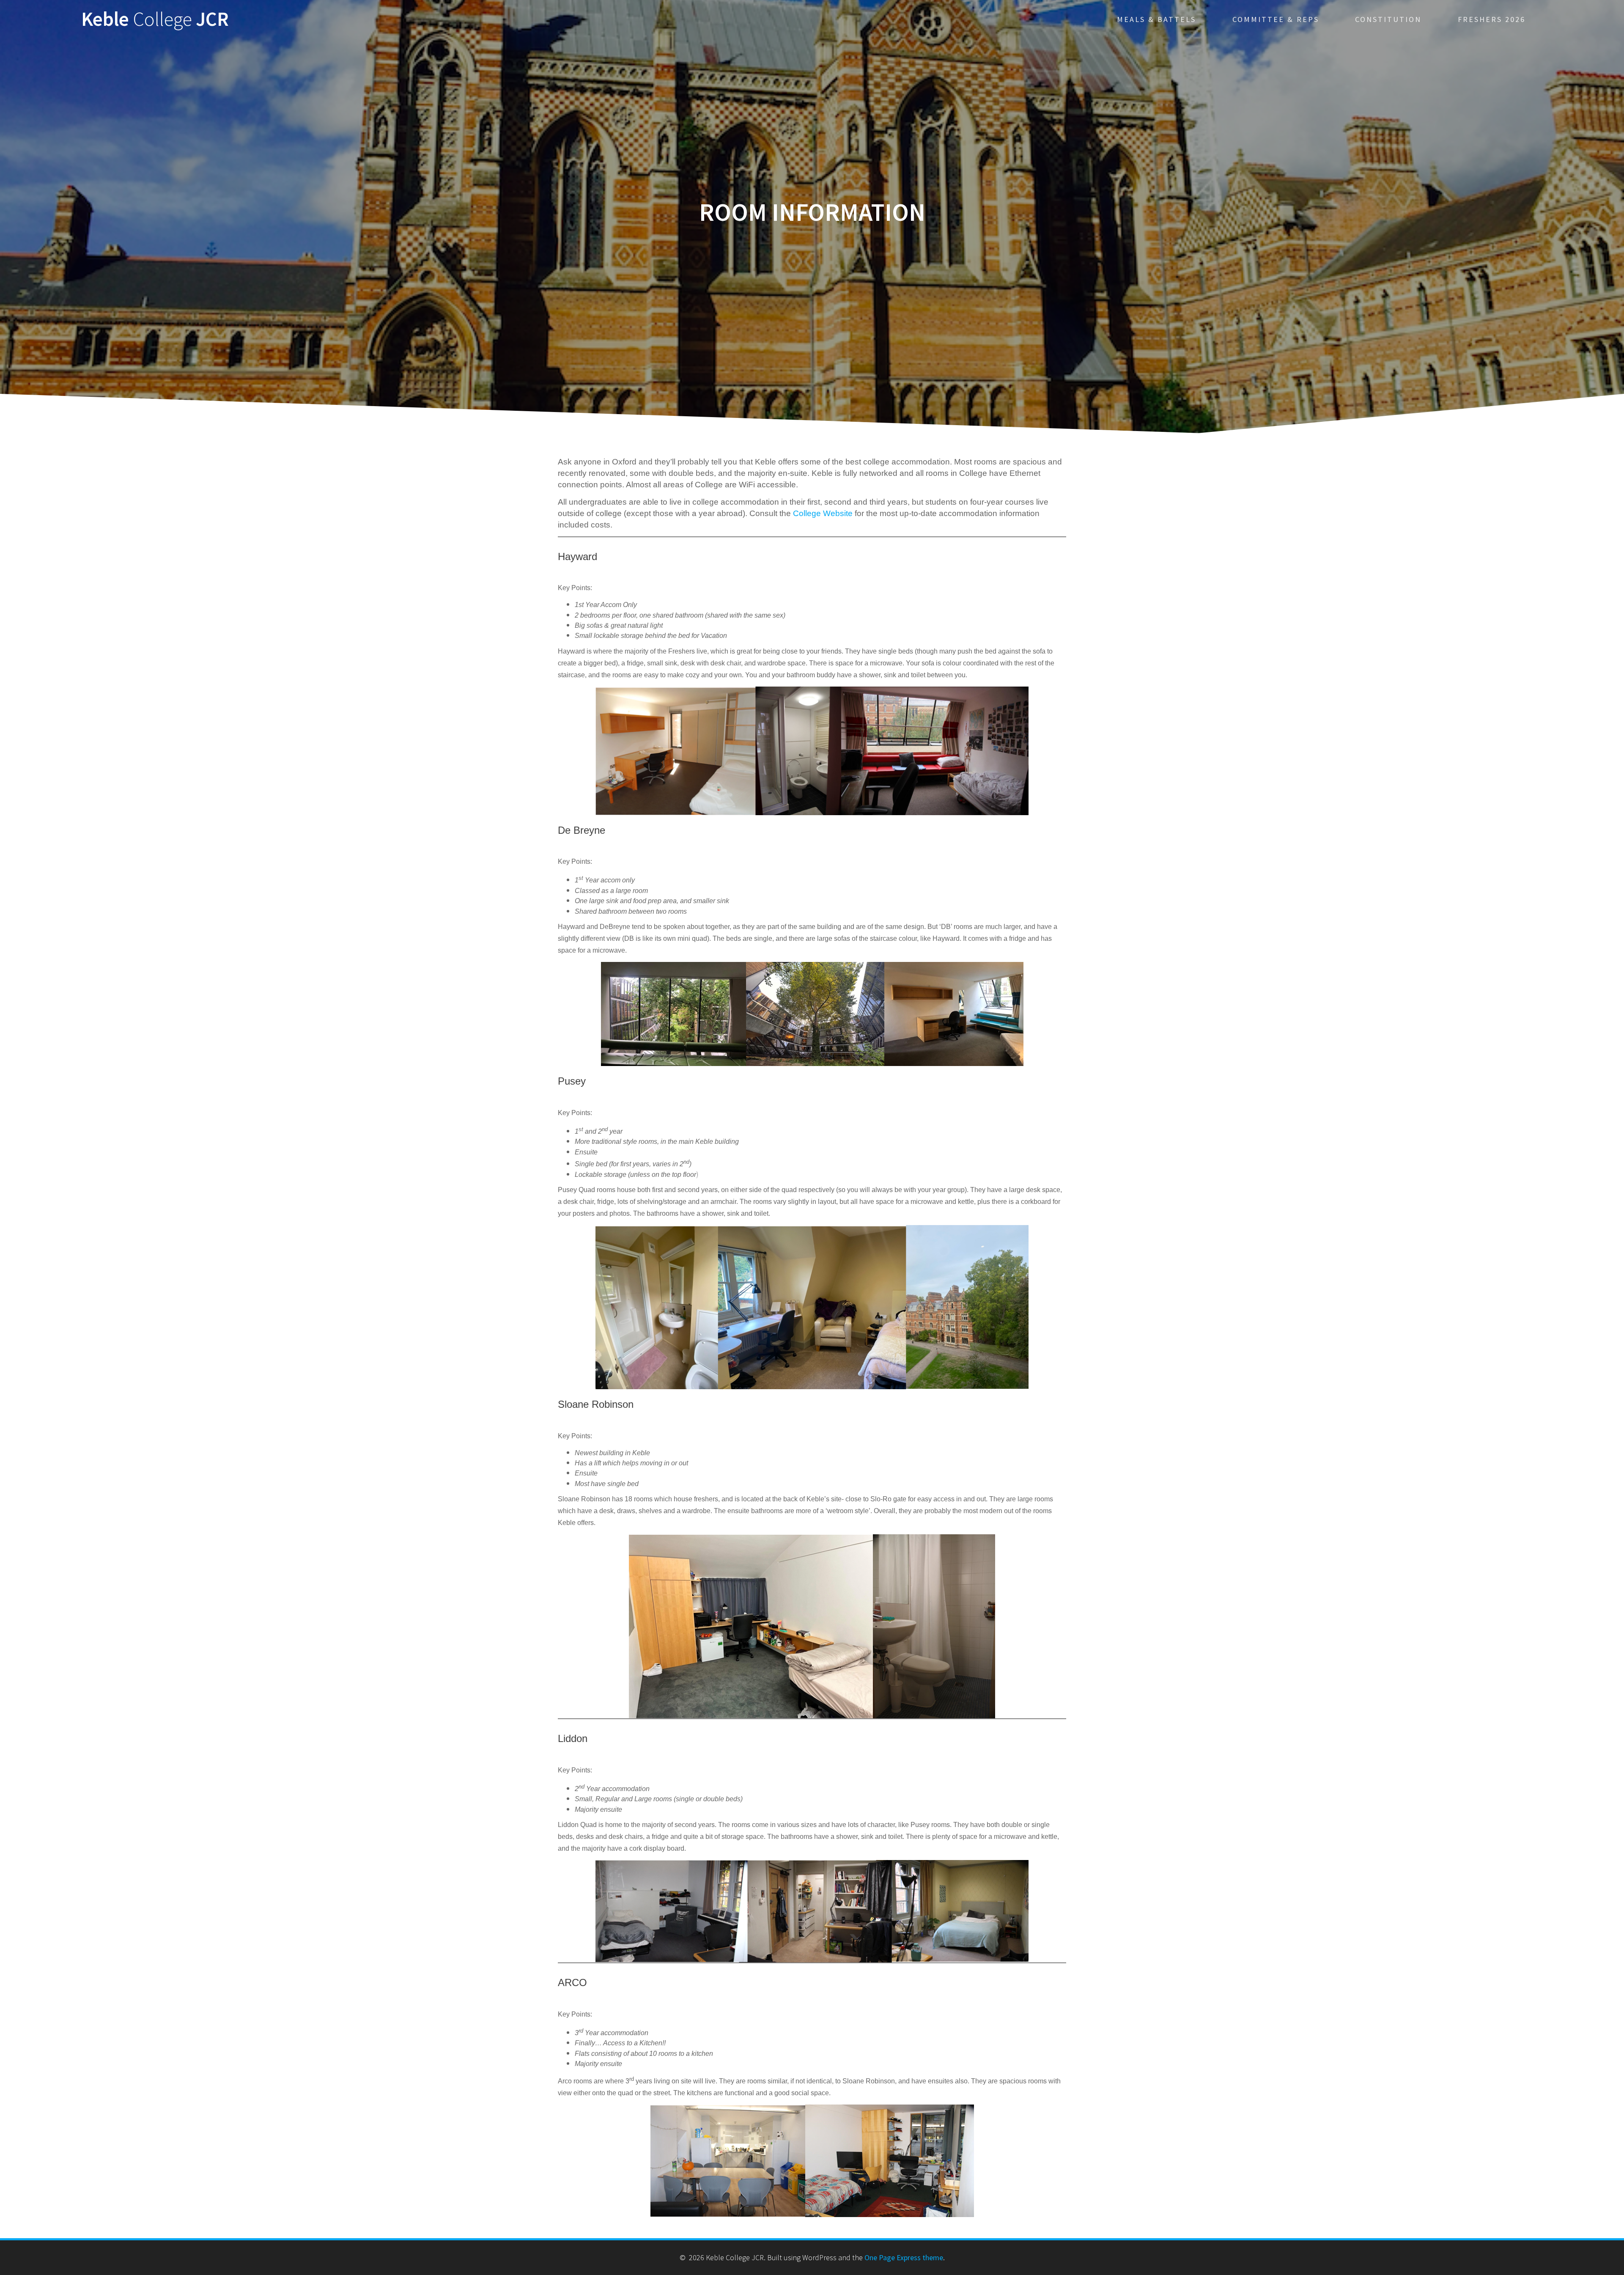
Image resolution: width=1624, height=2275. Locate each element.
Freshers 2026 (1492, 19)
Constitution (1388, 19)
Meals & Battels (1156, 19)
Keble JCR (155, 19)
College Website (823, 513)
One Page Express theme (904, 2257)
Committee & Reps (1276, 19)
